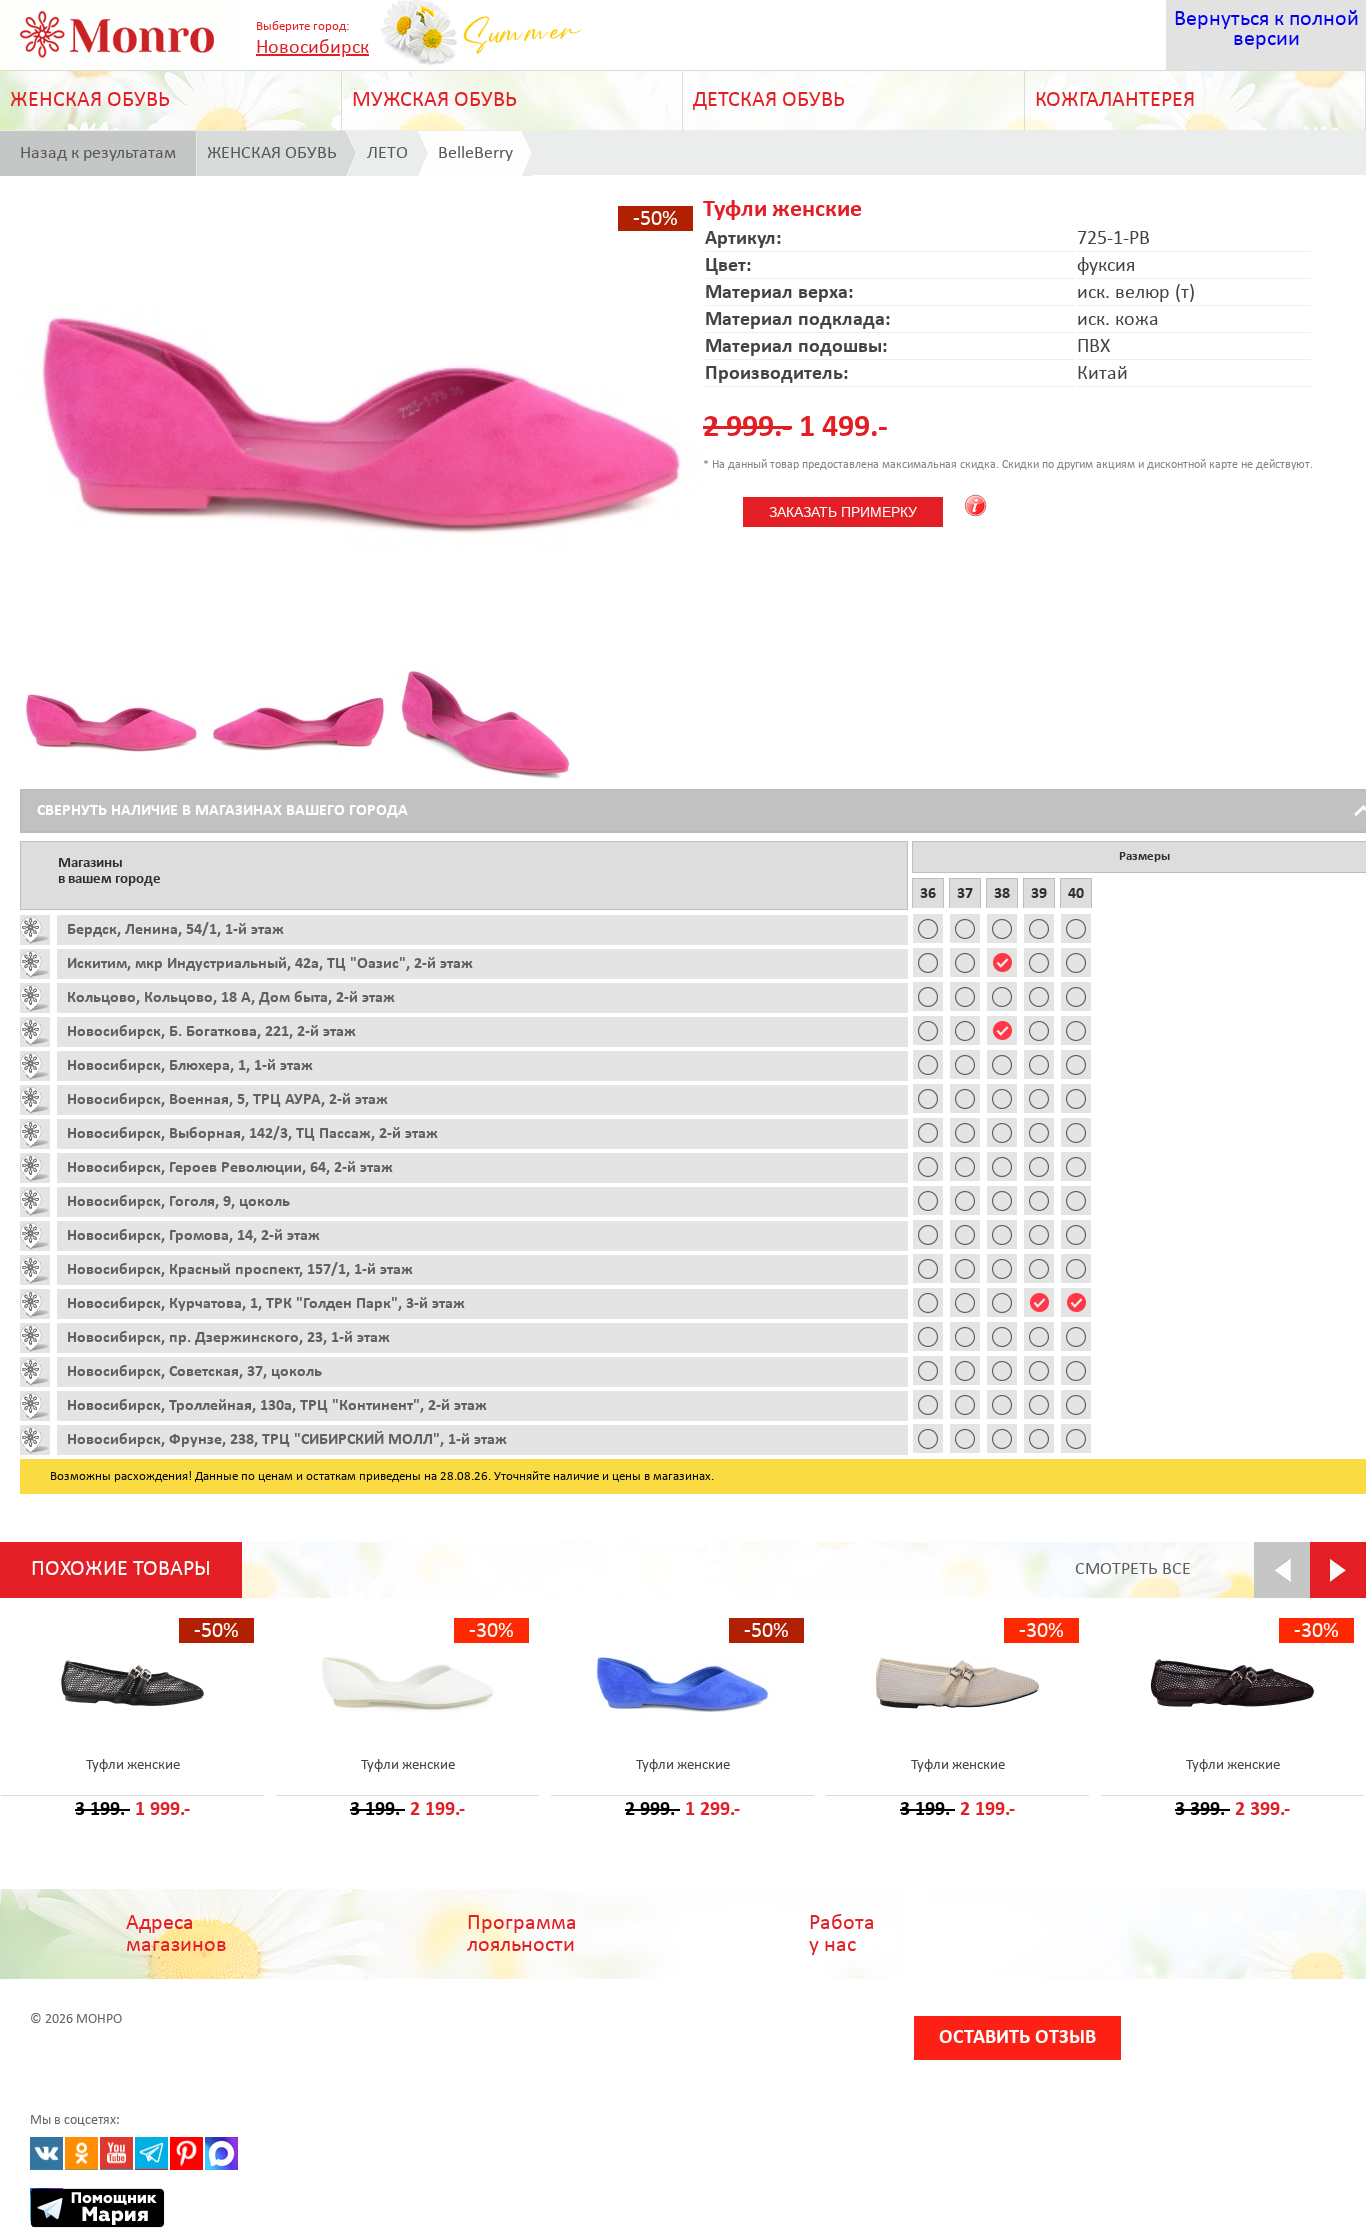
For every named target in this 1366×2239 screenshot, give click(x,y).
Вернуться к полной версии (1266, 29)
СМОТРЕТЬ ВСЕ (1133, 1569)
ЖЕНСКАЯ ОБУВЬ (90, 100)
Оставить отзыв (1017, 2038)
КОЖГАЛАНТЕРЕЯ (1115, 100)
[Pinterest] (186, 2153)
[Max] (221, 2153)
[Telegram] (151, 2153)
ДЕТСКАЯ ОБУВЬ (769, 100)
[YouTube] (116, 2153)
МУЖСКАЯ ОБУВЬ (434, 100)
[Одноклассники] (81, 2153)
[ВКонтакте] (46, 2153)
